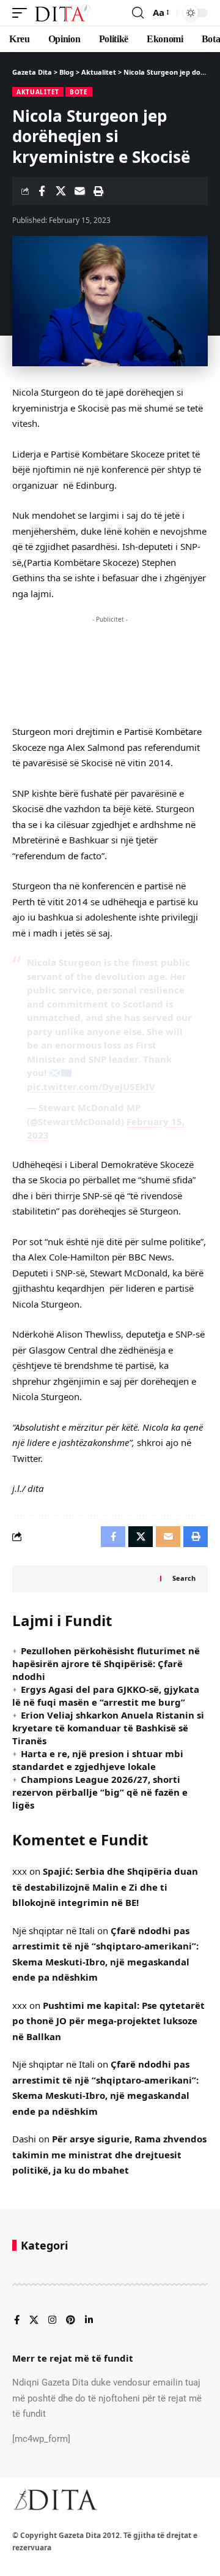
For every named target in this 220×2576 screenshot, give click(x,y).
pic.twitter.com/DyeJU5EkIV (91, 1087)
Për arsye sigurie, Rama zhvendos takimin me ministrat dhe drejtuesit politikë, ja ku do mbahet (109, 2154)
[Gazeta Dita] (62, 13)
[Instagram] (52, 2321)
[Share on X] (61, 191)
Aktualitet (38, 92)
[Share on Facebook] (42, 191)
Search (184, 1578)
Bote (79, 92)
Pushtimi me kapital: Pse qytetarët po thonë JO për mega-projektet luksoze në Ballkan (108, 2021)
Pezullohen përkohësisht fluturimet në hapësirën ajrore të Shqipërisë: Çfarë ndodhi (106, 1663)
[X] (34, 2321)
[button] (23, 13)
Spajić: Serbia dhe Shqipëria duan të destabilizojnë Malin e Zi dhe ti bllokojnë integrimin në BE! (105, 1887)
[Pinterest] (71, 2321)
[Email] (79, 191)
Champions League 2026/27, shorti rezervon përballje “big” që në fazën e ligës (100, 1792)
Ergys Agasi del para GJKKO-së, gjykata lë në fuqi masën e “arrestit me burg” (106, 1696)
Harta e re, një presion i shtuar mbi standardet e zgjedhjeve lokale (98, 1760)
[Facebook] (17, 2321)
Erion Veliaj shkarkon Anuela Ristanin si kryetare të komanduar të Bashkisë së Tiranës (108, 1728)
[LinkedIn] (89, 2321)
